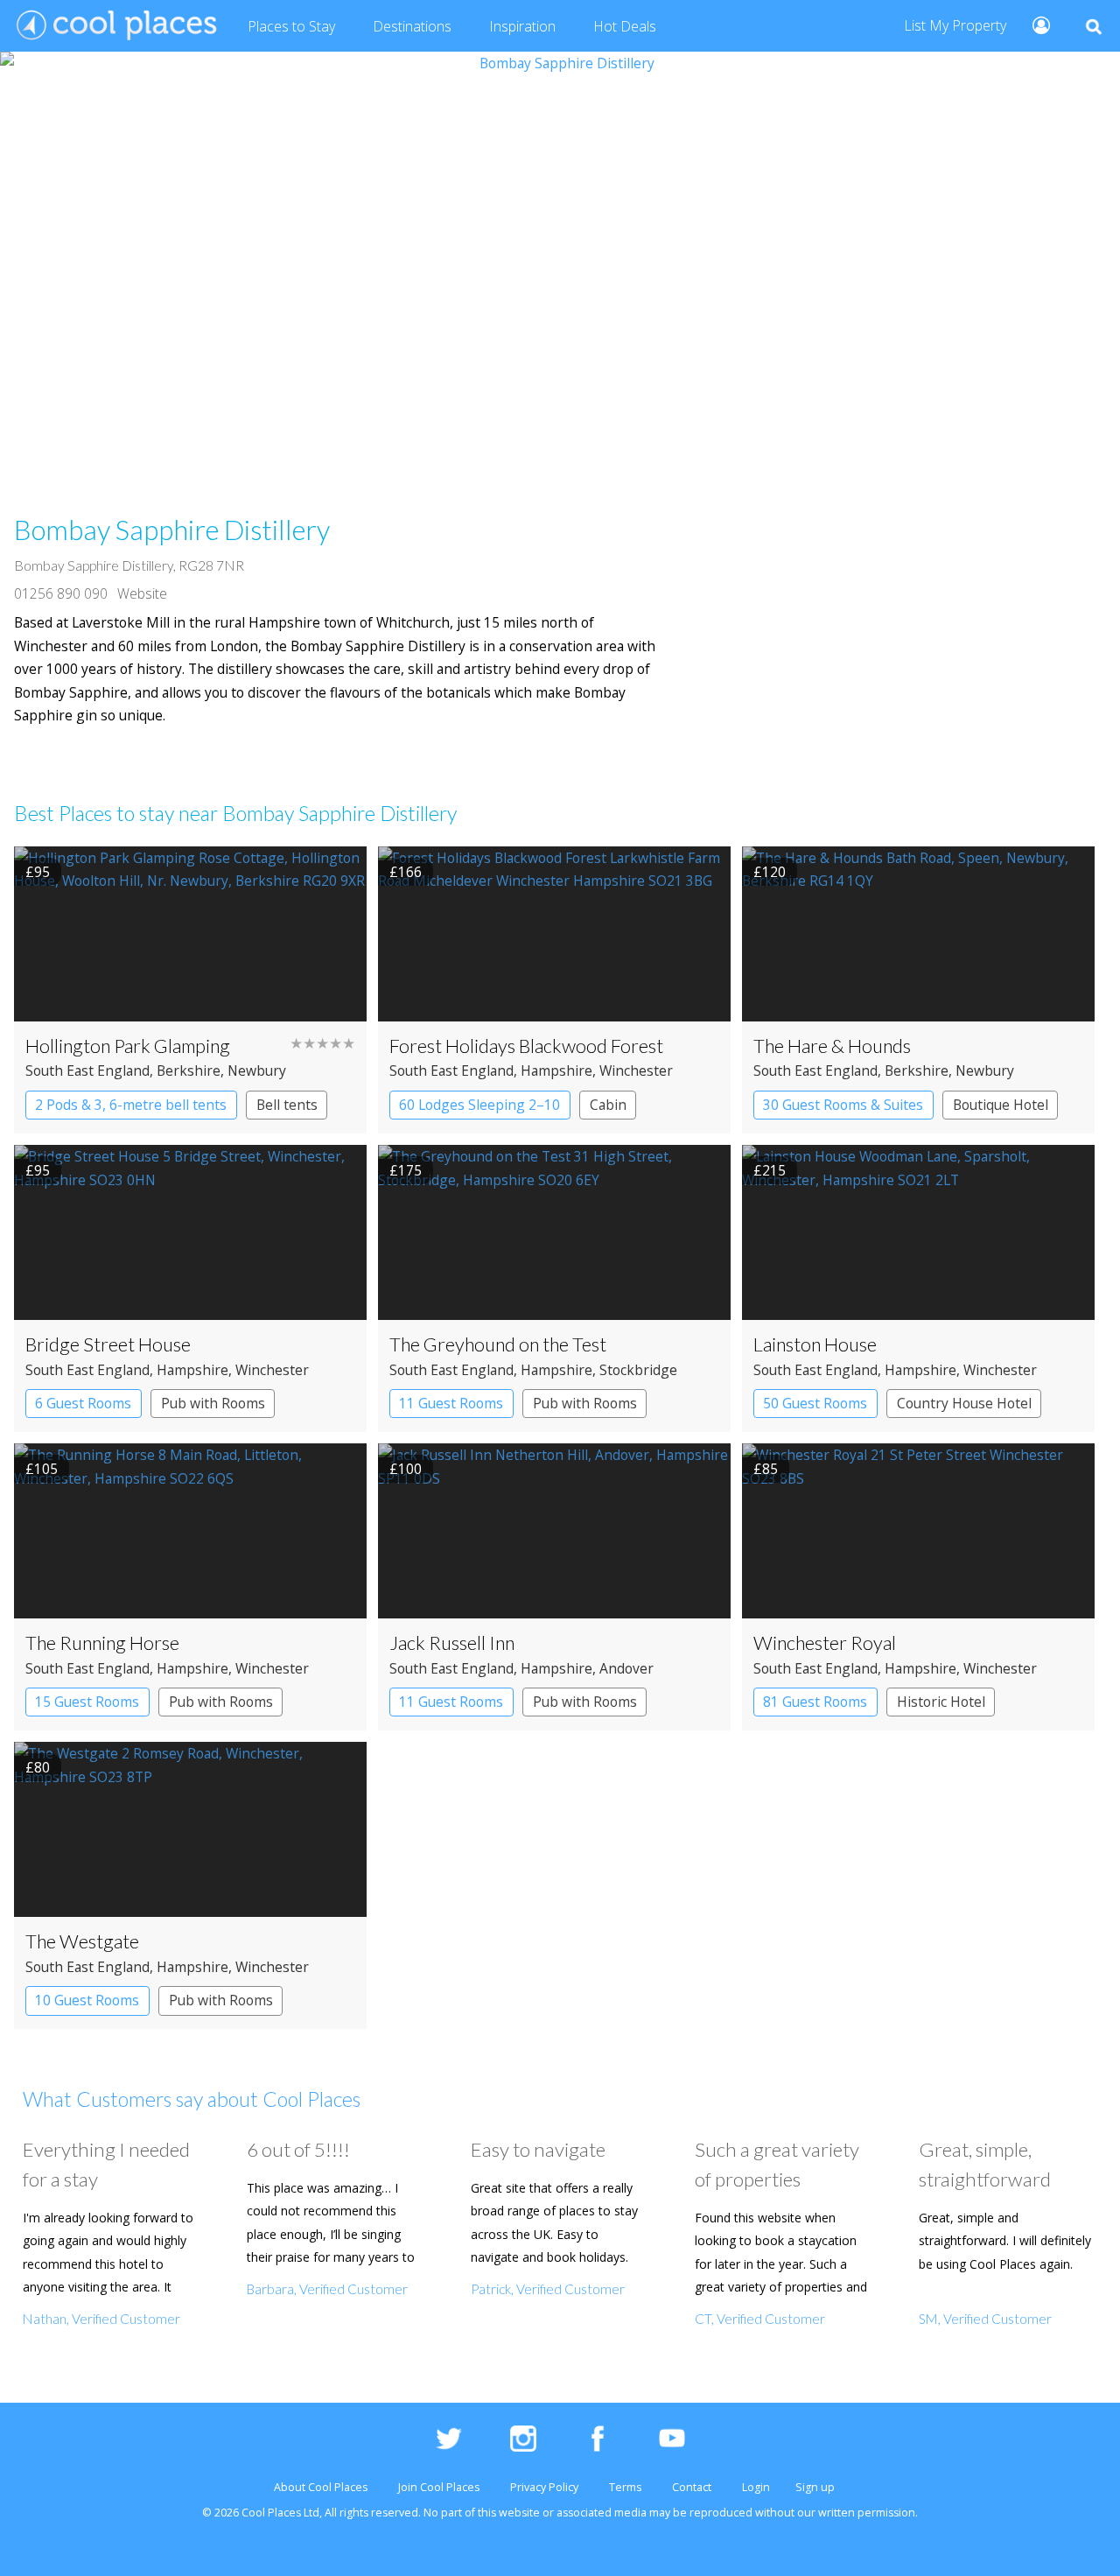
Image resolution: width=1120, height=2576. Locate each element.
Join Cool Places (439, 2487)
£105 (42, 1469)
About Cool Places (321, 2487)
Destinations (412, 26)
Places (291, 26)
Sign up (815, 2487)
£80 (38, 1767)
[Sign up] (1034, 24)
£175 (406, 1170)
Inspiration (522, 26)
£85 (766, 1469)
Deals (625, 26)
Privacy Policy (544, 2487)
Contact (692, 2487)
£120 (770, 872)
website (519, 2513)
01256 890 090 (61, 593)
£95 (38, 872)
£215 (770, 1170)
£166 (406, 872)
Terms (625, 2487)
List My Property (955, 25)
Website (142, 593)
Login (756, 2487)
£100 (406, 1469)
